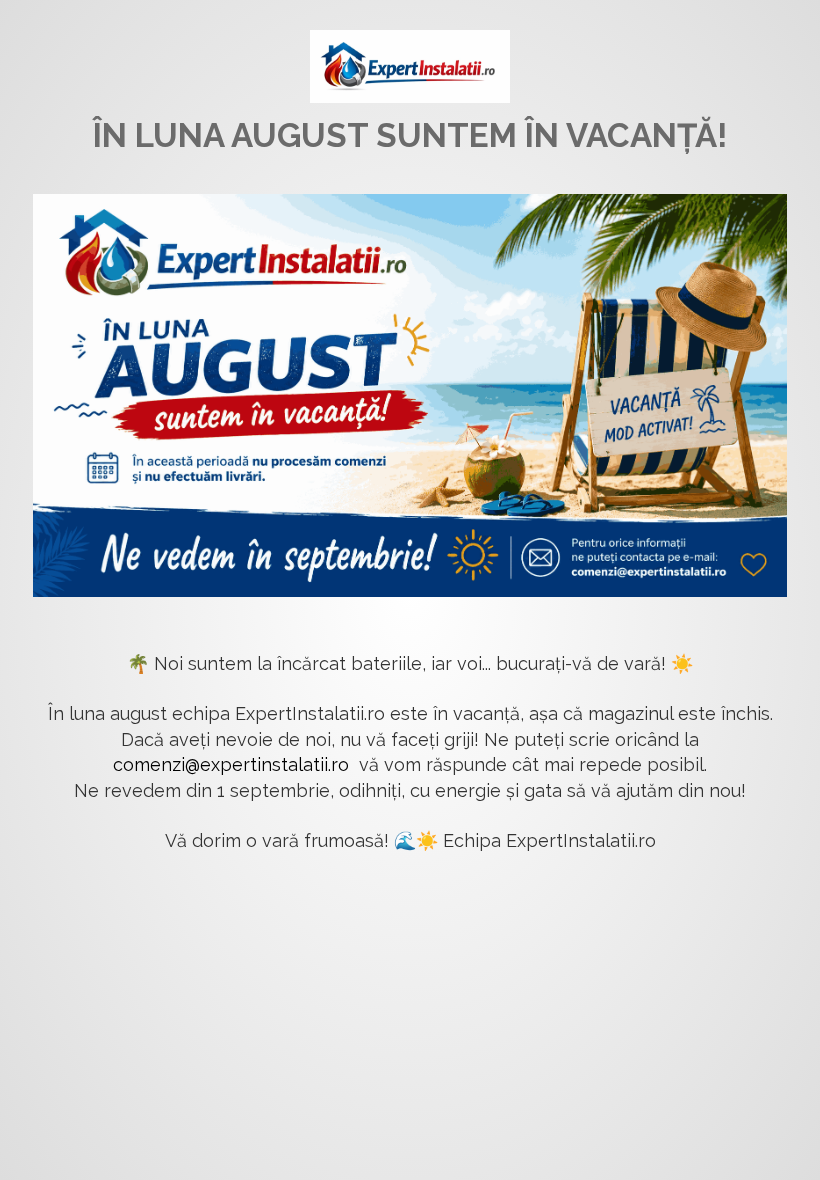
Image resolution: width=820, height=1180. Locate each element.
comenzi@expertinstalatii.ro (231, 764)
